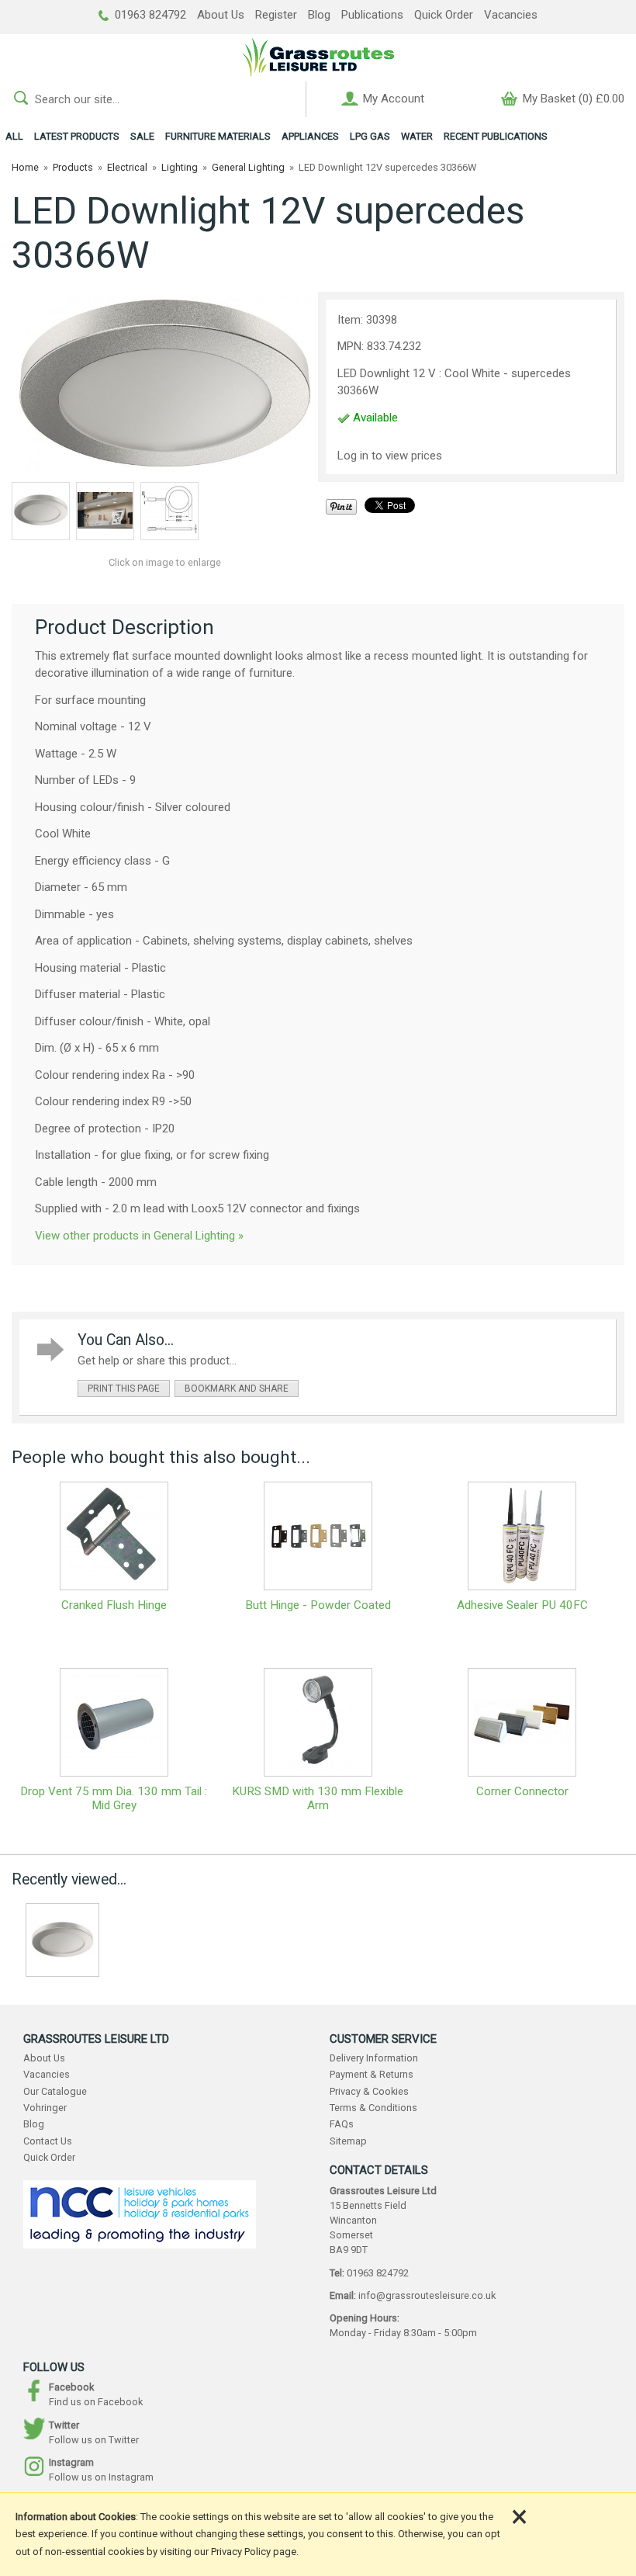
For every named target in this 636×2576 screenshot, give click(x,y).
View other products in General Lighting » (139, 1236)
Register (276, 15)
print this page (124, 1389)
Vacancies (511, 15)
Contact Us (48, 2141)
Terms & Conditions (373, 2108)
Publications (372, 15)
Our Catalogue (55, 2091)
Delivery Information (374, 2058)
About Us (221, 15)
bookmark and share (237, 1389)
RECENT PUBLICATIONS (496, 136)
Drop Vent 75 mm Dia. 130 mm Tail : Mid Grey (114, 1798)
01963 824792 (149, 15)
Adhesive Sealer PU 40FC (522, 1605)
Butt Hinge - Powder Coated (318, 1605)
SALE (142, 136)
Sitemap (348, 2141)
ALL (14, 136)
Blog (319, 15)
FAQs (342, 2124)
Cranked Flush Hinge (114, 1605)
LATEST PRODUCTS (77, 136)
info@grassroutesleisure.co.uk (427, 2295)
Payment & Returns (372, 2074)
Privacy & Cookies (369, 2091)
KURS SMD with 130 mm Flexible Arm (318, 1798)
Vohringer (45, 2108)
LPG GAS (370, 136)
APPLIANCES (310, 136)
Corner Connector (522, 1791)
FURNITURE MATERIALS (218, 136)
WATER (417, 136)
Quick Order (444, 15)
